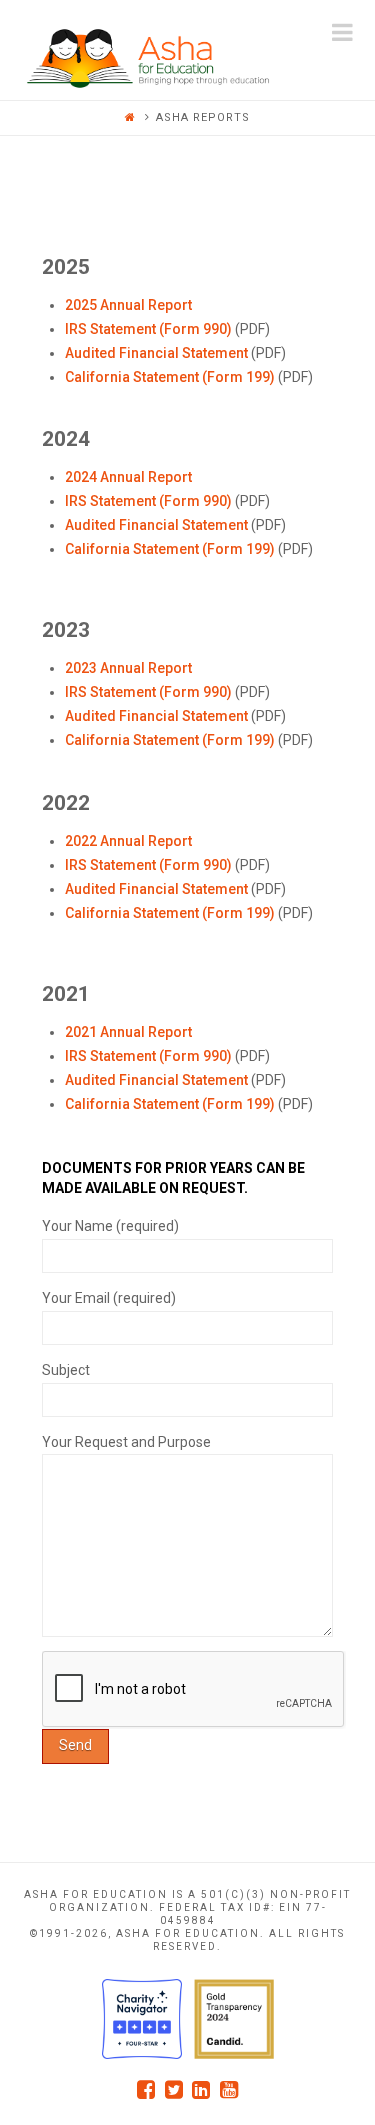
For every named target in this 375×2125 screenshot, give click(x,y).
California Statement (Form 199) (170, 377)
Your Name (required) (110, 1226)
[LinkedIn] (201, 2089)
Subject (66, 1370)
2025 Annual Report (128, 305)
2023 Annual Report (128, 668)
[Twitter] (174, 2089)
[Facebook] (146, 2089)
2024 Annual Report (128, 477)
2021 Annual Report (128, 1032)
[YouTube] (229, 2089)
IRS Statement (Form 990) (148, 329)
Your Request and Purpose (126, 1442)
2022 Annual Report (128, 841)
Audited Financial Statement (156, 353)
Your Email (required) (109, 1298)
